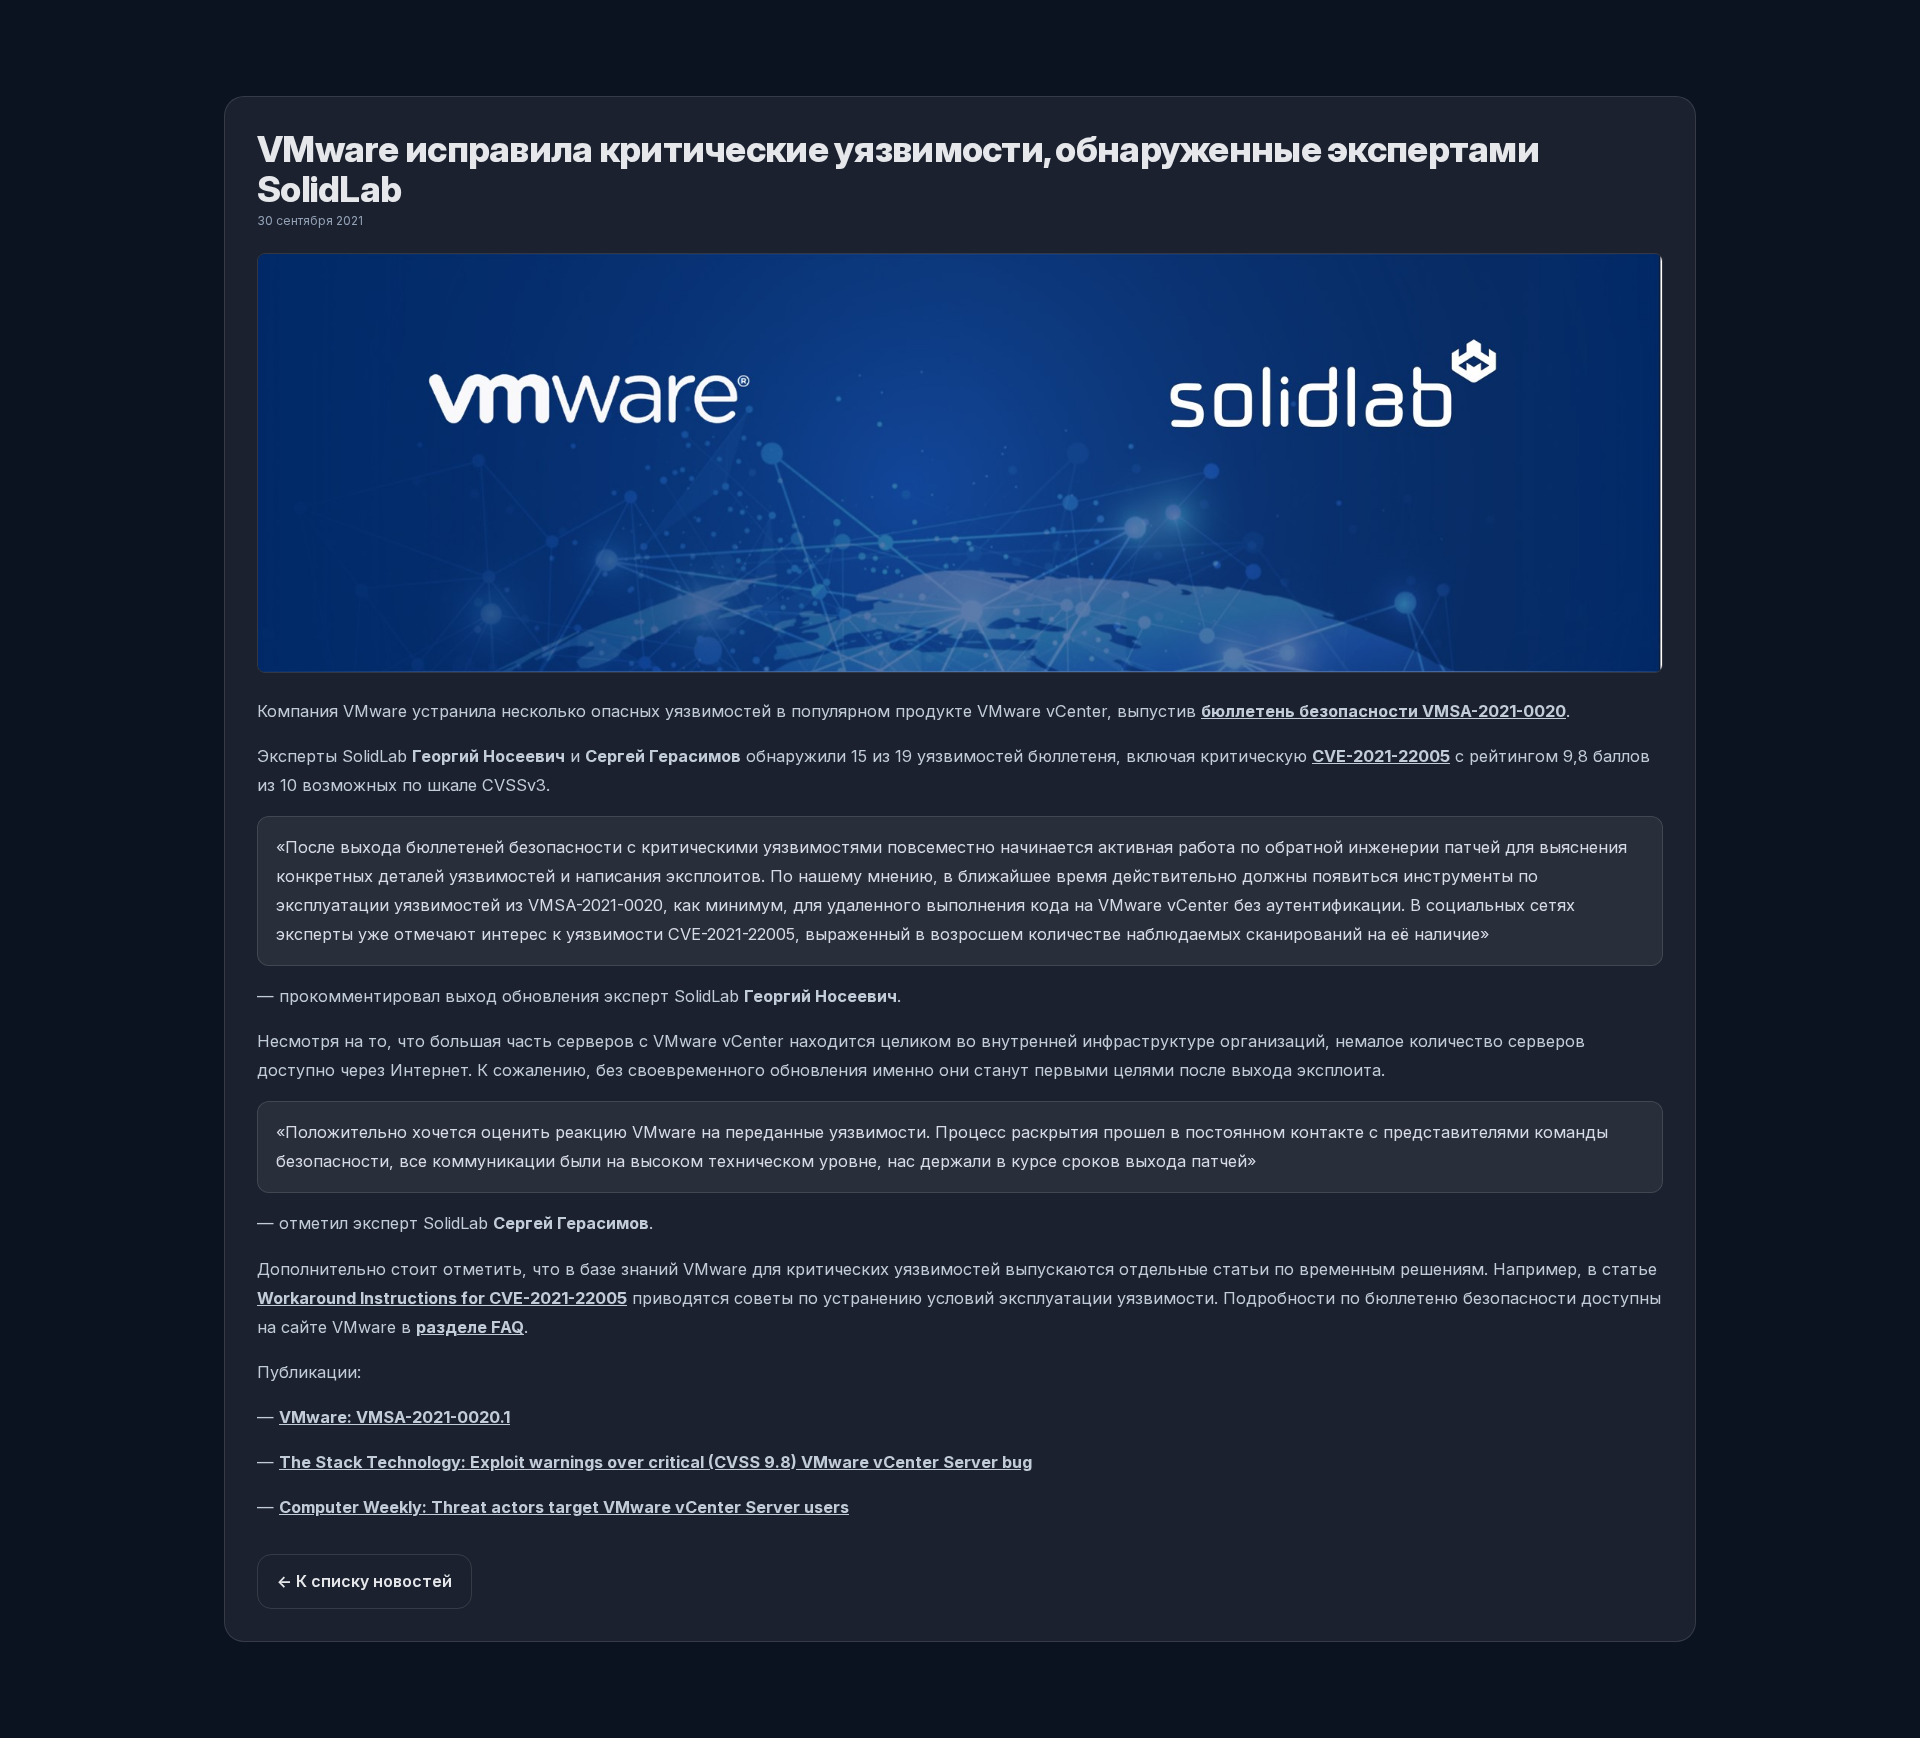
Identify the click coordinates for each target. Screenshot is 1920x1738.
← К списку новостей (364, 1581)
